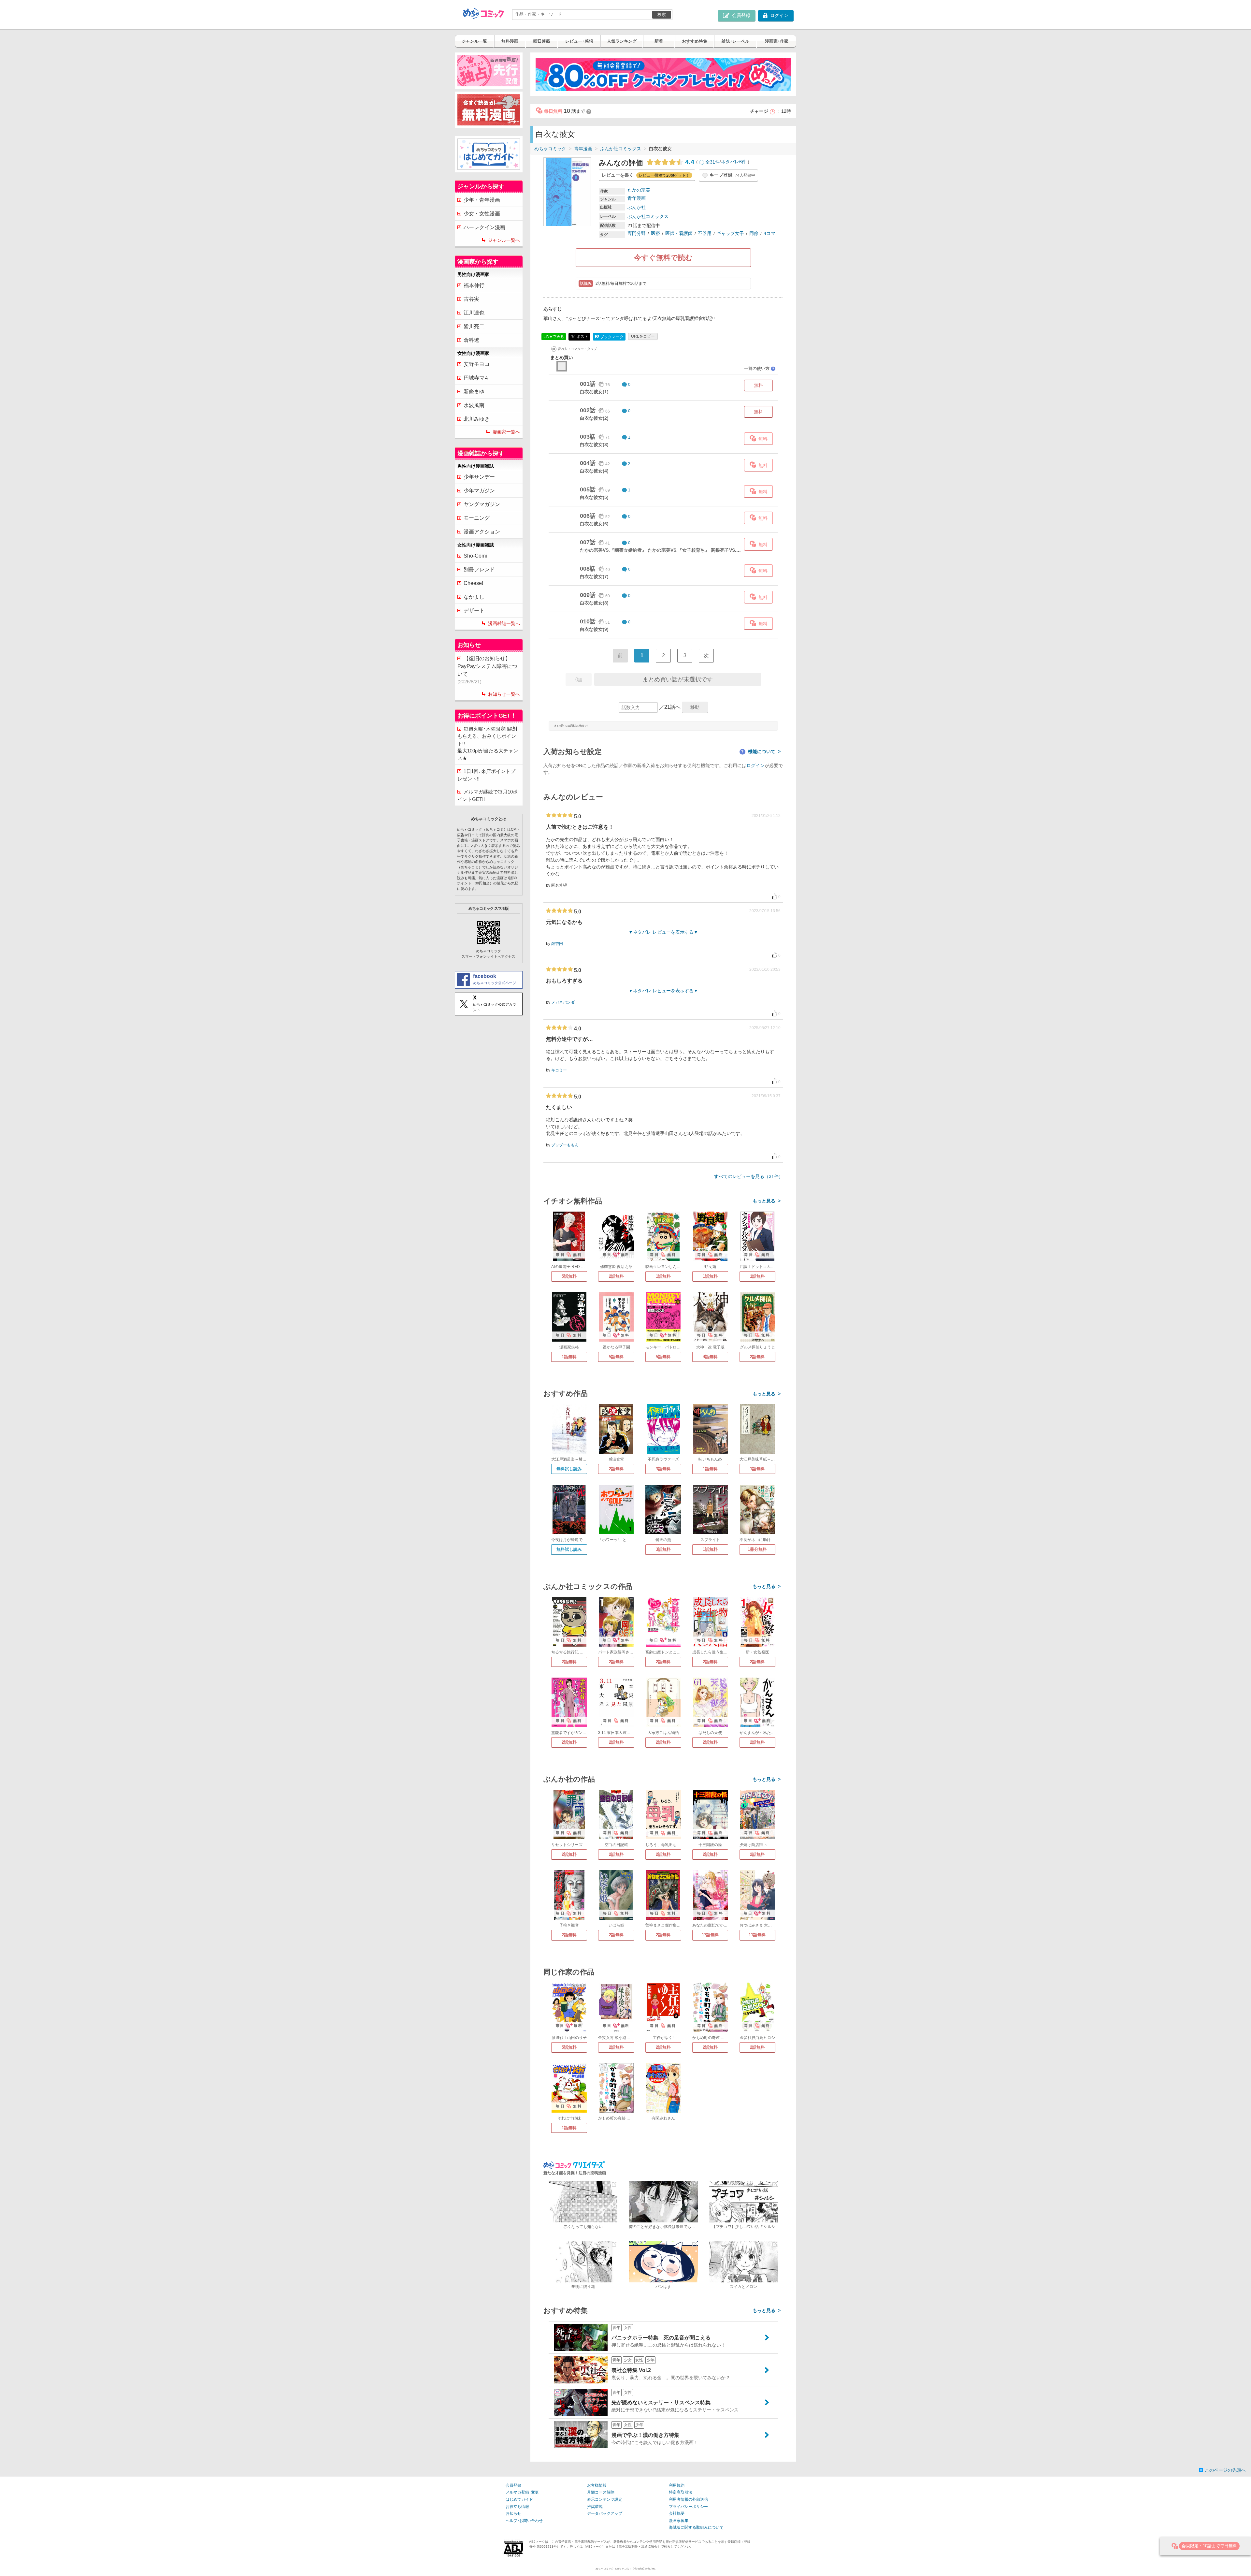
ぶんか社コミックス (621, 149)
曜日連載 (542, 41)
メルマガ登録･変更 (522, 2492)
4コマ (769, 233)
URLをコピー (643, 336)
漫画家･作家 (777, 41)
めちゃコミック (550, 149)
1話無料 (663, 1276)
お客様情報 (597, 2485)
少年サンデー (479, 477)
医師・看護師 (679, 233)
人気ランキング (622, 41)
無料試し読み (569, 1469)
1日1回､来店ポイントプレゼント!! (486, 775)
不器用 (705, 233)
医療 (655, 233)
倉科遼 (471, 340)
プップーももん (565, 1145)
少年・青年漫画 (482, 200)
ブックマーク (609, 337)
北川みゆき (477, 419)
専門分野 (637, 233)
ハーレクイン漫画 (484, 227)
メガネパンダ (563, 1002)
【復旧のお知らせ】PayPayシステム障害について (487, 670)
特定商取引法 (681, 2492)
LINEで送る (554, 337)
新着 (659, 41)
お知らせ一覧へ (504, 694)
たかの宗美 (639, 190)
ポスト (582, 336)
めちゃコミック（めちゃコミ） (614, 2569)
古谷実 (471, 299)
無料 (758, 385)
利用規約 (677, 2485)
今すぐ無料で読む (663, 258)
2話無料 (616, 1276)
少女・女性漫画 (482, 214)
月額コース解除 (601, 2492)
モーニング (477, 518)
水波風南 (474, 405)
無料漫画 (510, 41)
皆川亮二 (474, 326)
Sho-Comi (475, 556)
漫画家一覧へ (506, 432)
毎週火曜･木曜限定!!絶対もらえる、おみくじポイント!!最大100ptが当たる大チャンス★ (488, 743)
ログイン (755, 765)
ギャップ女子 (730, 233)
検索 (662, 15)
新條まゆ (474, 392)
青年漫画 (583, 149)
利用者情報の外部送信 (688, 2499)
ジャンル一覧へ (504, 240)
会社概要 (677, 2513)
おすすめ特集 (695, 41)
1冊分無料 (757, 1549)
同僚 (754, 233)
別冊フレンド (479, 569)
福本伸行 (474, 285)
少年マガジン (479, 491)
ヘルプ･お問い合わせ (524, 2521)
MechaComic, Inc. (645, 2569)
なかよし (474, 597)
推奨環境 (595, 2507)
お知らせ (513, 2513)
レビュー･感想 (579, 41)
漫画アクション (482, 532)
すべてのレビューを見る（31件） (749, 1176)
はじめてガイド (519, 2499)
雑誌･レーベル (735, 41)
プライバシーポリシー (688, 2507)
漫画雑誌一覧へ (504, 623)
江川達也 (474, 313)
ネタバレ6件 (734, 162)
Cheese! (473, 583)
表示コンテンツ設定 (605, 2499)
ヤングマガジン (482, 504)
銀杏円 (557, 944)
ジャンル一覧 (474, 41)
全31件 (712, 162)
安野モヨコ (477, 364)
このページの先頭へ (1225, 2470)
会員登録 (513, 2485)
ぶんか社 (637, 207)
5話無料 (569, 1276)
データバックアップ (605, 2513)
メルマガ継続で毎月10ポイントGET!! (488, 795)
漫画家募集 (679, 2521)
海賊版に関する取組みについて (696, 2527)
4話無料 (710, 1357)
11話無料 (757, 1935)
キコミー (559, 1070)
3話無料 (663, 1469)
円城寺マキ (477, 378)
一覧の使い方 (759, 368)
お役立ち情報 (517, 2507)
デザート (474, 611)
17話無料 (710, 1935)
